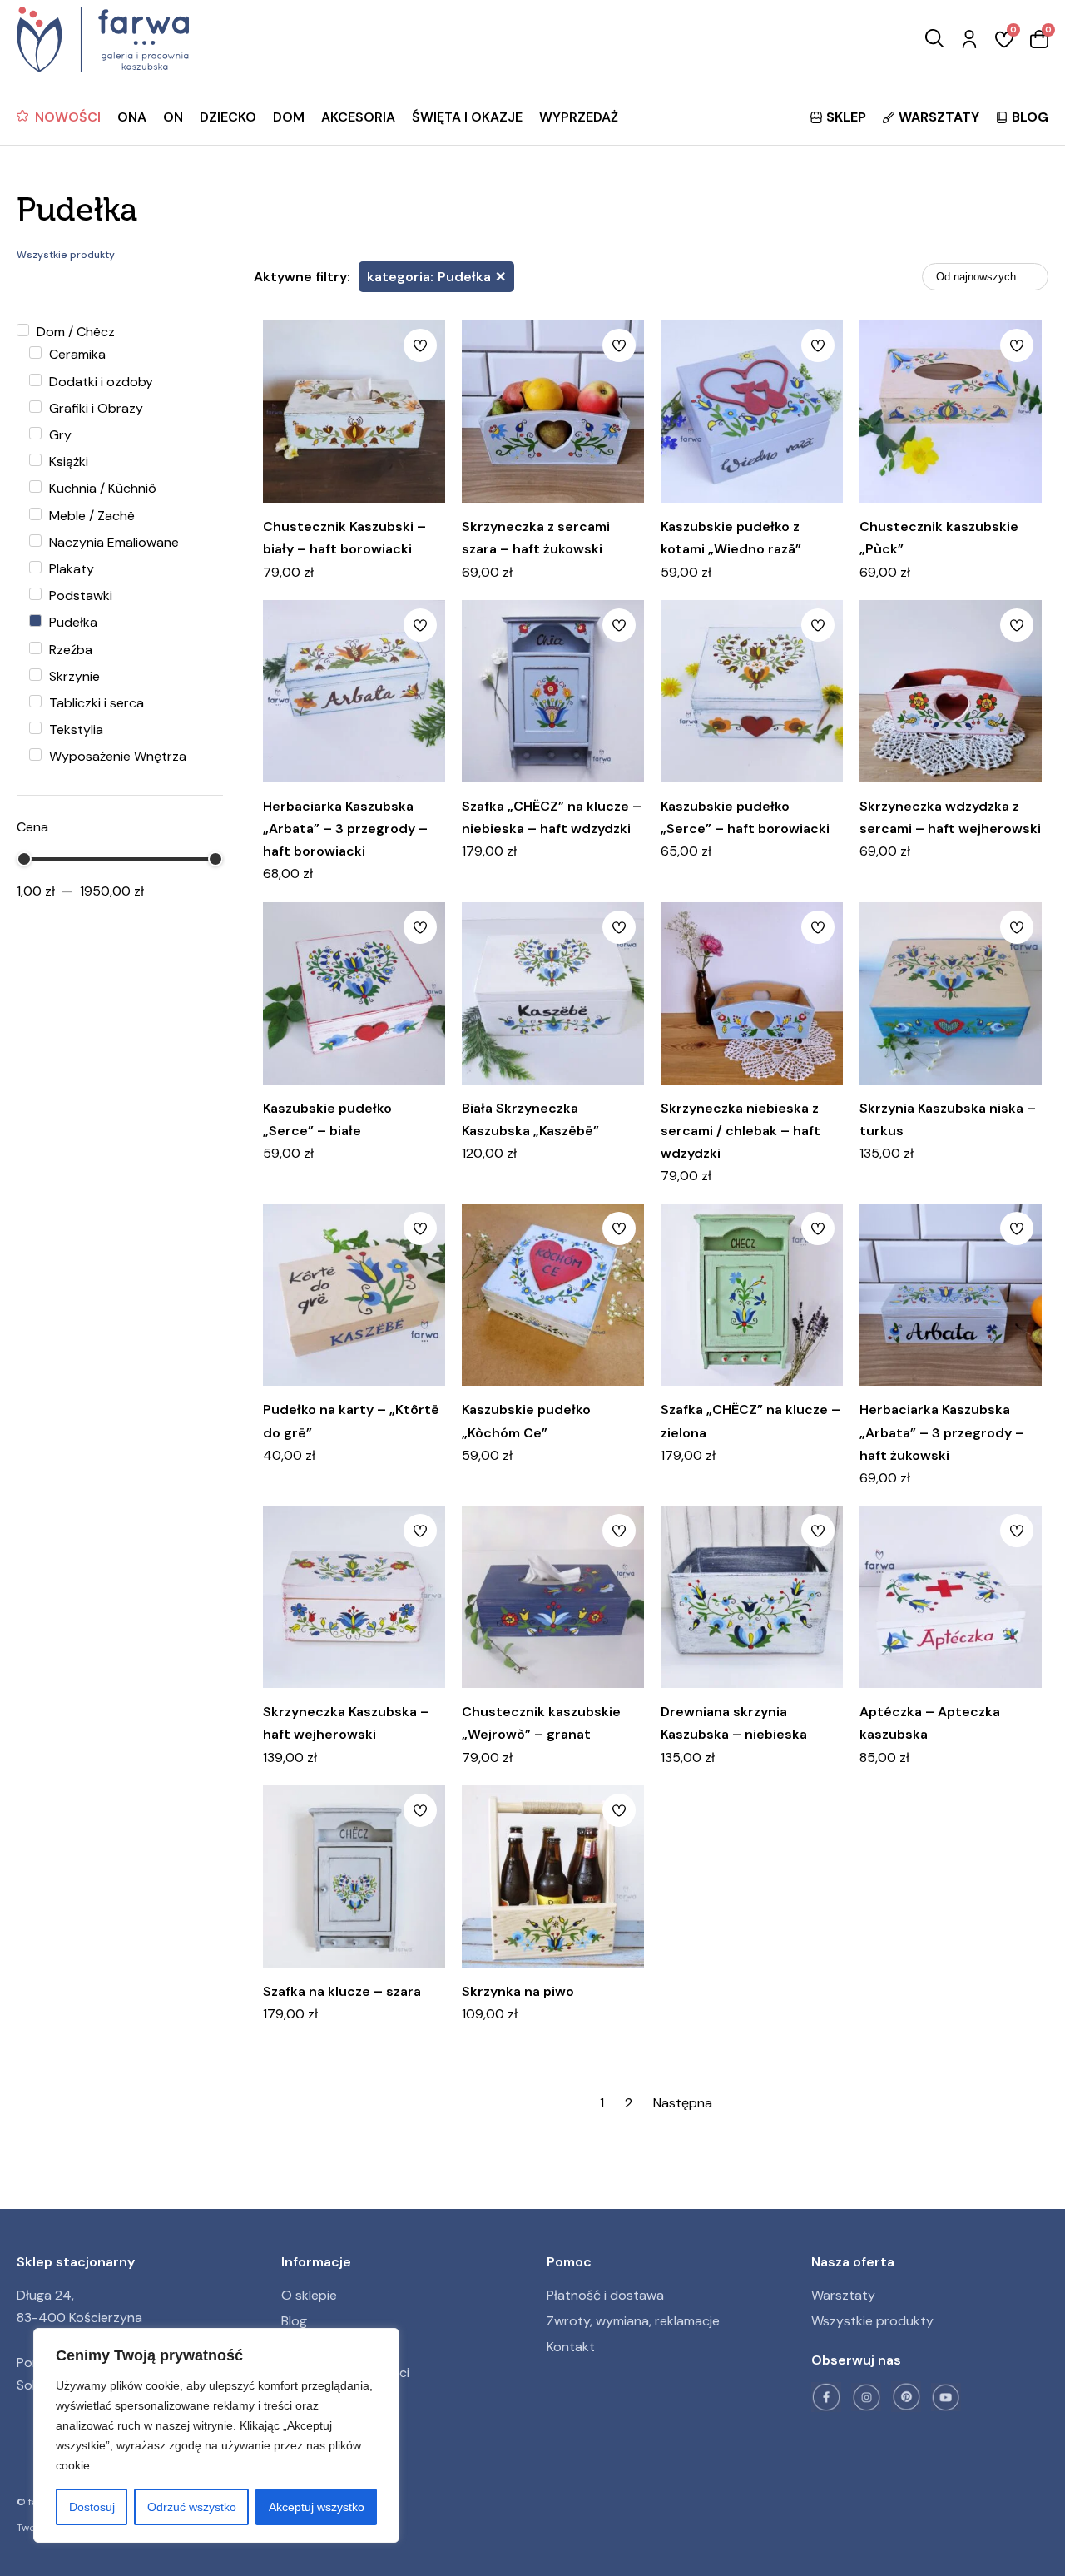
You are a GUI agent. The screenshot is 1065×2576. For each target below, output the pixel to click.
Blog (294, 2321)
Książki (67, 462)
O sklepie (309, 2295)
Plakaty (70, 569)
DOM (289, 117)
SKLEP (846, 117)
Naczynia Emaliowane (112, 542)
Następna (683, 2103)
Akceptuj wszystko (317, 2507)
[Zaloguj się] (969, 40)
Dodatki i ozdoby (99, 382)
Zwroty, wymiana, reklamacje (633, 2321)
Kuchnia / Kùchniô (101, 488)
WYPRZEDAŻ (579, 117)
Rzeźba (69, 650)
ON (173, 117)
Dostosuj (92, 2507)
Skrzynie (73, 676)
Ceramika (76, 354)
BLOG (1030, 117)
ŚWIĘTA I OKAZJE (467, 117)
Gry (59, 435)
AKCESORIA (358, 117)
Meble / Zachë (90, 516)
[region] (216, 2435)
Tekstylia (74, 730)
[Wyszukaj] (934, 40)
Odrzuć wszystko (192, 2507)
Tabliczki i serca (95, 703)
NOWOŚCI (68, 117)
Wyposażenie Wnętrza (116, 756)
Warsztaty (843, 2295)
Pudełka (72, 622)
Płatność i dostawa (605, 2295)
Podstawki (79, 596)
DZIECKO (228, 117)
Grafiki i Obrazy (94, 408)
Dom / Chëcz (74, 332)
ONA (132, 117)
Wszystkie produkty (872, 2321)
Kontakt (571, 2347)
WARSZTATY (939, 117)
